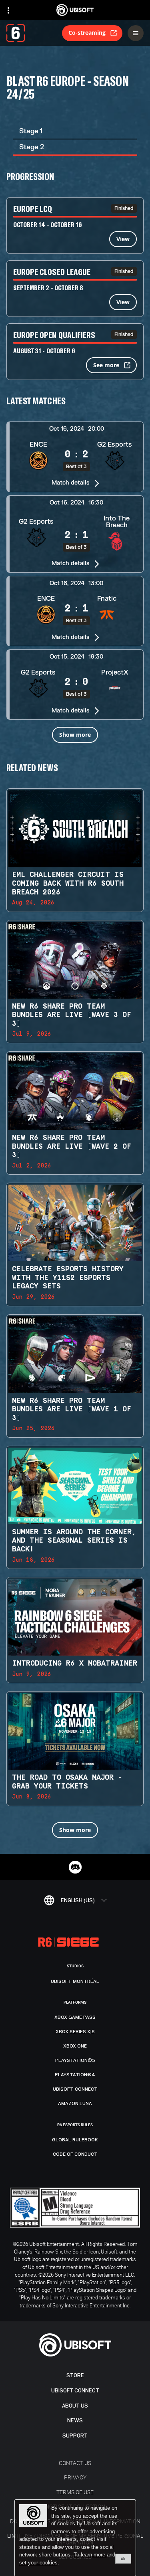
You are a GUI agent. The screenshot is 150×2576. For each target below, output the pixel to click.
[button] (75, 457)
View (123, 239)
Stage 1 (31, 131)
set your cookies (38, 2563)
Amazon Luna (75, 2103)
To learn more (90, 2555)
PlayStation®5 (75, 2060)
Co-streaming (87, 33)
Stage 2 (32, 147)
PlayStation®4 (75, 2075)
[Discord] (75, 1867)
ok (123, 2558)
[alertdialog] (75, 2538)
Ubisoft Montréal (75, 1981)
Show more (75, 735)
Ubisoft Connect (75, 2391)
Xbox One (75, 2046)
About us (75, 2406)
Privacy (75, 2477)
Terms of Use (75, 2492)
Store (75, 2375)
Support (75, 2436)
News (75, 2421)
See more (106, 365)
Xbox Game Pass (75, 2017)
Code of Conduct (75, 2154)
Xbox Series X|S (75, 2032)
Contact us (75, 2463)
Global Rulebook (75, 2140)
